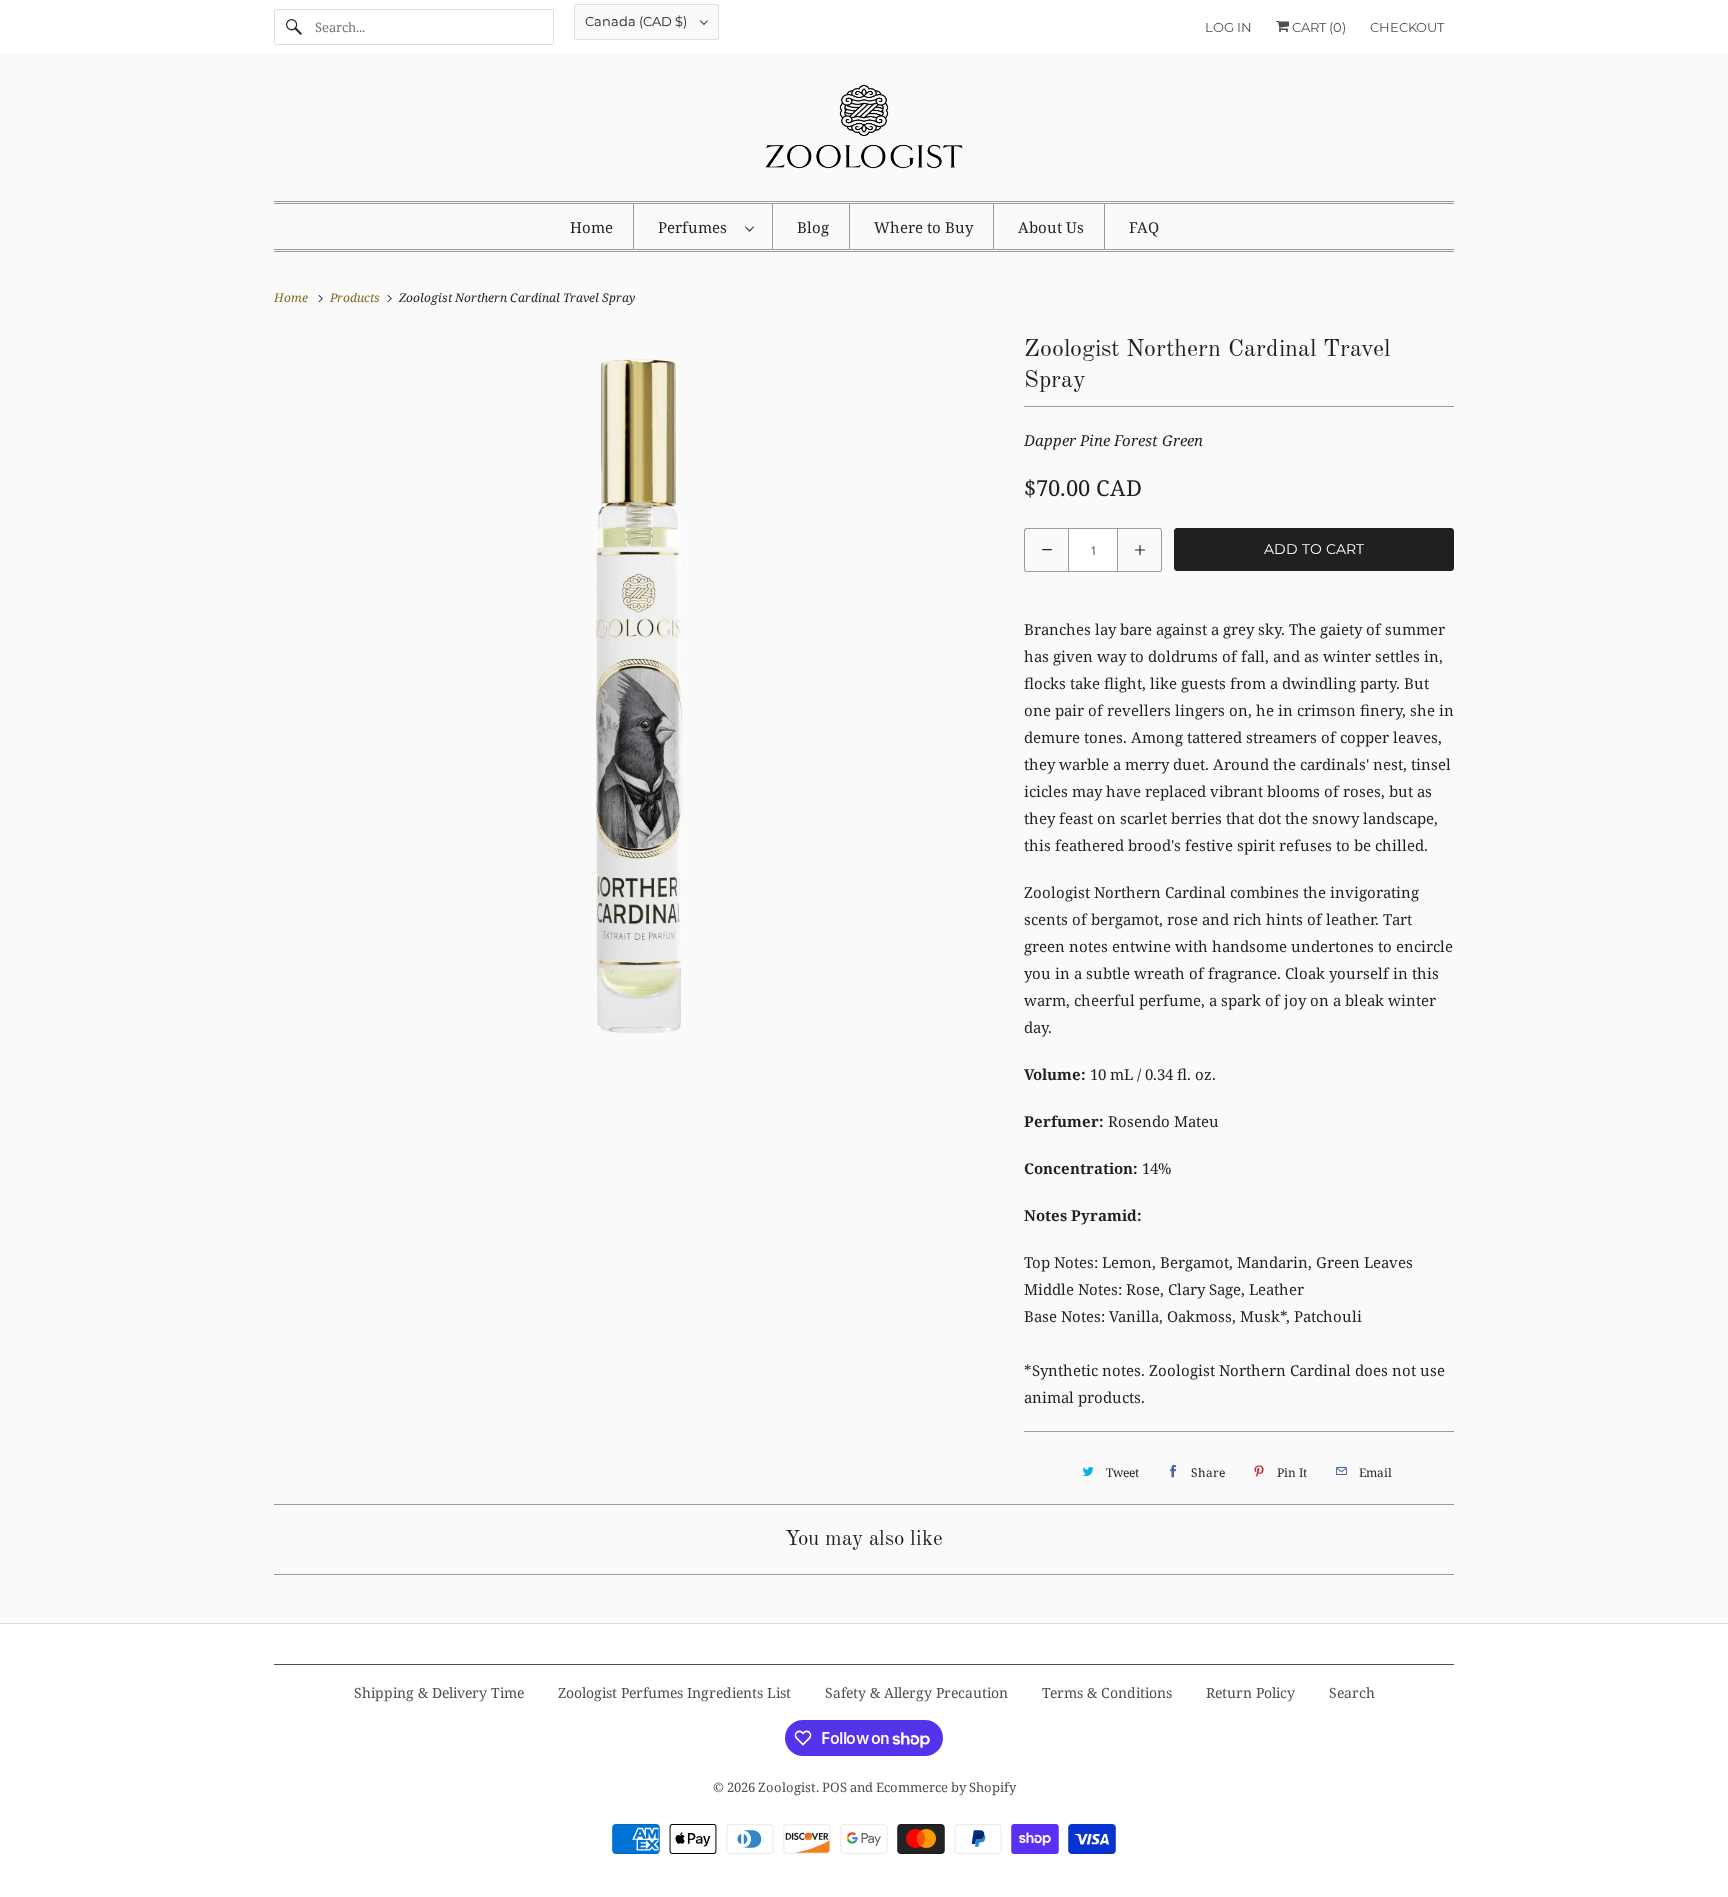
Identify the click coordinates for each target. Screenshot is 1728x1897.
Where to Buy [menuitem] (923, 227)
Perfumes (696, 227)
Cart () (1317, 27)
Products (356, 297)
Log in (1228, 27)
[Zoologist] (864, 132)
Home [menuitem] (591, 227)
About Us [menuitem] (1051, 227)
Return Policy (1250, 1692)
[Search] (294, 27)
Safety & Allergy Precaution (916, 1692)
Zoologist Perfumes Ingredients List (674, 1692)
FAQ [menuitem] (1144, 227)
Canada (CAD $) (637, 21)
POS (834, 1787)
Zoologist (787, 1787)
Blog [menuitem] (813, 227)
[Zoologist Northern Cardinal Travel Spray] (639, 695)
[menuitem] (705, 226)
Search (1352, 1692)
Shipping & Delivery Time (439, 1692)
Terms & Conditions (1107, 1692)
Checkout (1407, 27)
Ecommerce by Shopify (946, 1787)
